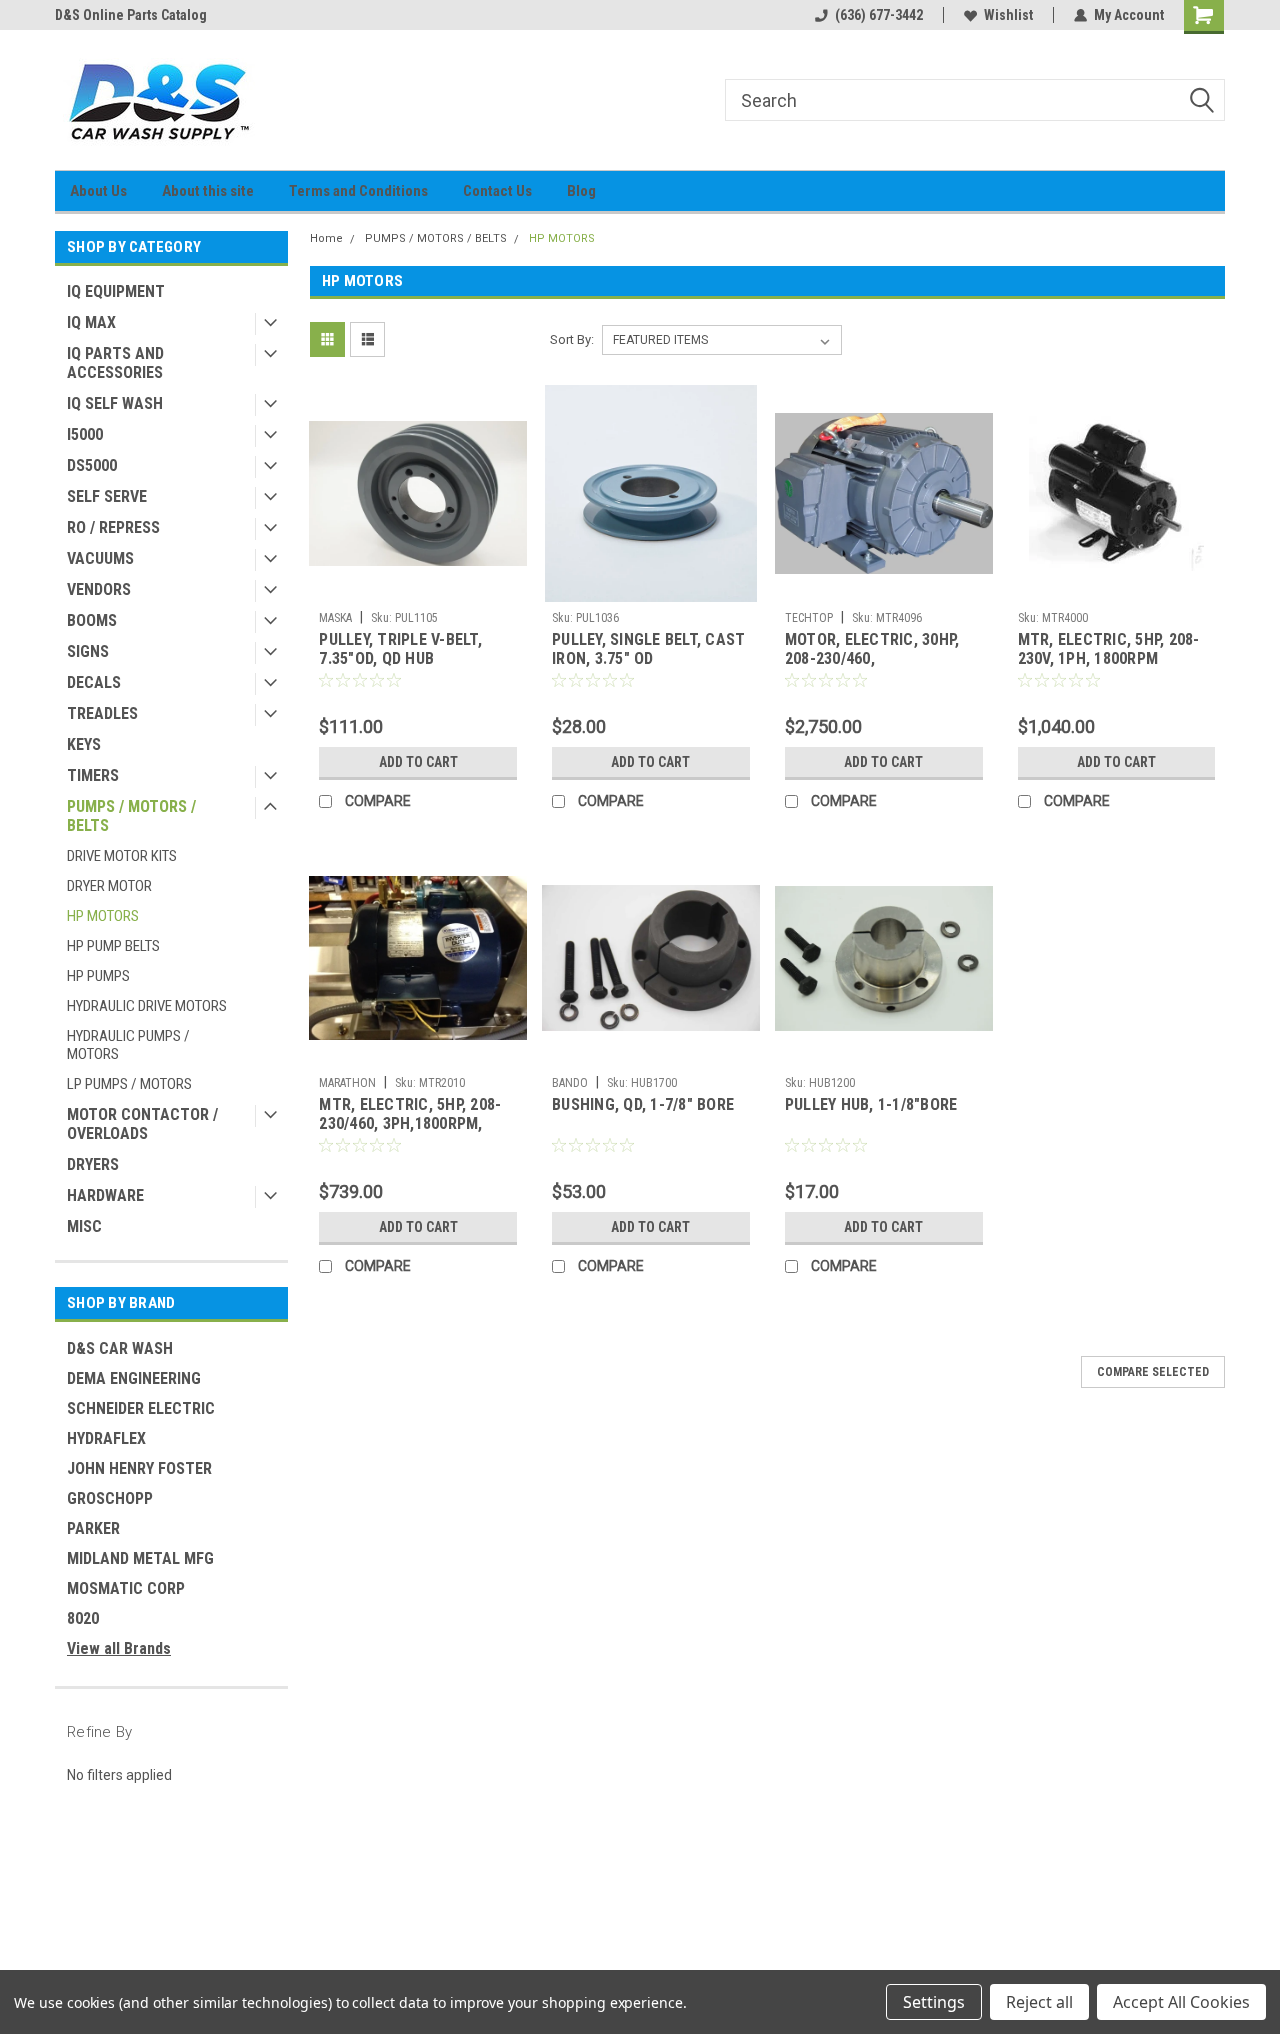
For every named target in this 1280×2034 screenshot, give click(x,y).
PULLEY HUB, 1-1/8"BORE (871, 1104)
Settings (934, 2002)
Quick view (418, 587)
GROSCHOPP (110, 1498)
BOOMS (92, 620)
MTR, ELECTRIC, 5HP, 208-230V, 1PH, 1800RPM (1109, 649)
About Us (98, 191)
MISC (84, 1226)
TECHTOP (809, 618)
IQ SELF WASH (115, 403)
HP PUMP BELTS (113, 946)
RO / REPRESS (113, 527)
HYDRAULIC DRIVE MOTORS (147, 1006)
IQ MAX (91, 322)
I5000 (85, 434)
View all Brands (119, 1648)
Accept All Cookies (1181, 2002)
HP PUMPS (98, 976)
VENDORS (99, 589)
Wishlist (1008, 15)
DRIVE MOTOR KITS (122, 856)
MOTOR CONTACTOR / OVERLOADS (142, 1124)
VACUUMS (100, 558)
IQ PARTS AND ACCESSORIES (115, 363)
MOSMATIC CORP (126, 1588)
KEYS (84, 744)
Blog (581, 191)
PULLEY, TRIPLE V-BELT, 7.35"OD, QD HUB (400, 649)
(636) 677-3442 (879, 15)
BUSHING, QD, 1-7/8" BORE (643, 1104)
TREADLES (102, 713)
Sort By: (572, 339)
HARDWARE (105, 1195)
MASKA (335, 618)
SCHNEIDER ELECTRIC (141, 1408)
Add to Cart (418, 762)
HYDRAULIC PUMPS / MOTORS (128, 1045)
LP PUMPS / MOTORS (129, 1084)
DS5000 (92, 465)
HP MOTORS (103, 916)
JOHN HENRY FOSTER (139, 1468)
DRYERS (93, 1164)
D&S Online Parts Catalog (131, 15)
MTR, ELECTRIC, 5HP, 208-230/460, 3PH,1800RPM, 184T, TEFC (410, 1123)
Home (326, 238)
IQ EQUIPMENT (116, 291)
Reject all (1039, 2002)
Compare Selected (1153, 1372)
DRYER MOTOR (109, 886)
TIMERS (93, 775)
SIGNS (88, 651)
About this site (208, 191)
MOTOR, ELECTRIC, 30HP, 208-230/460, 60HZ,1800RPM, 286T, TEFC (880, 658)
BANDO (570, 1083)
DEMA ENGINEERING (134, 1378)
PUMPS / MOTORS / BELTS (131, 816)
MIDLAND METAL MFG (140, 1558)
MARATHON (347, 1083)
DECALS (94, 682)
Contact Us (497, 191)
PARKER (93, 1528)
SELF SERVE (107, 496)
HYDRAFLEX (106, 1438)
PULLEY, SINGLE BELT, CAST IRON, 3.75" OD (648, 649)
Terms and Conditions (358, 191)
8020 (83, 1618)
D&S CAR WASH (120, 1348)
